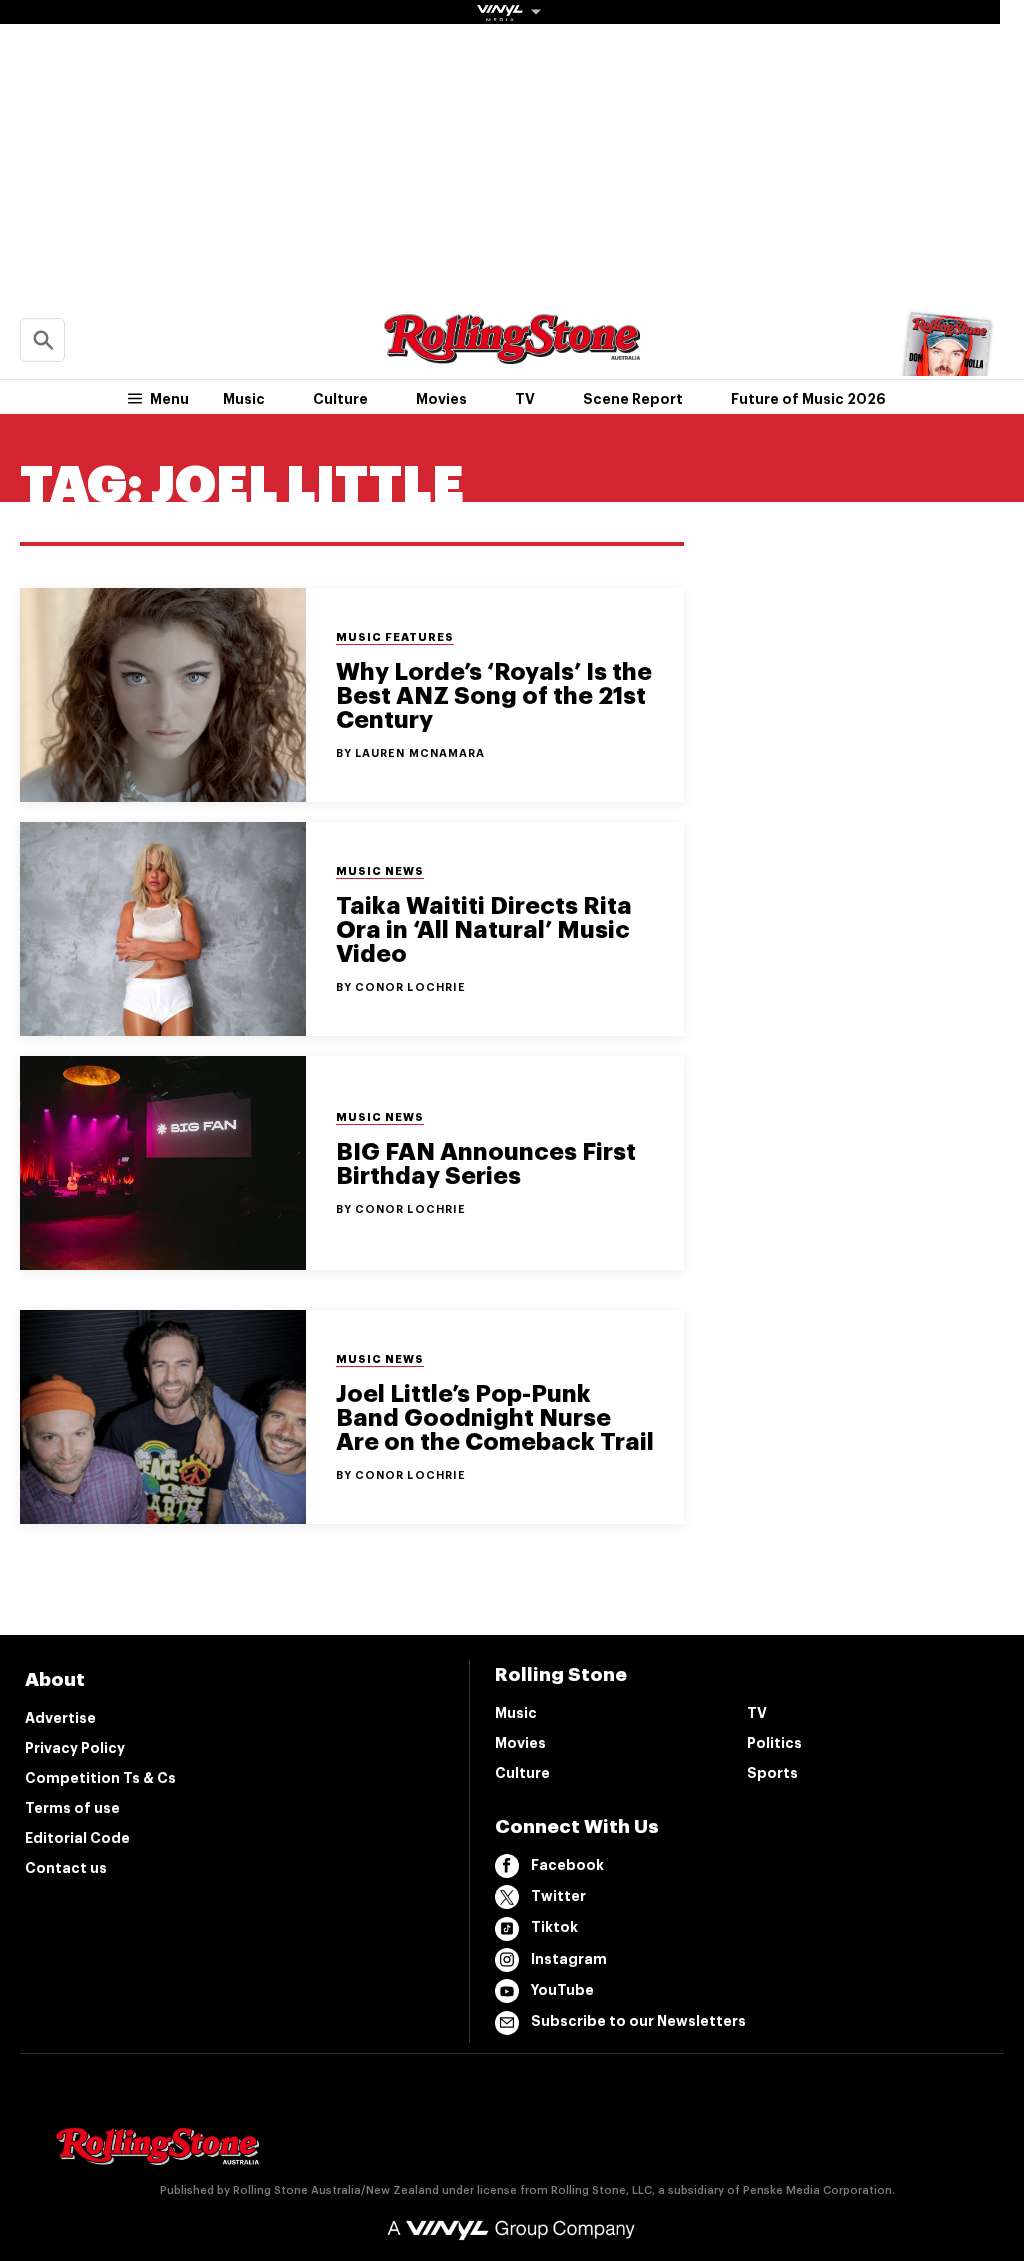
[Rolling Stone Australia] (512, 354)
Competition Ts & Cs (100, 1778)
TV (525, 399)
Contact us (66, 1868)
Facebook (567, 1865)
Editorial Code (77, 1838)
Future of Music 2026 (808, 399)
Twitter (558, 1896)
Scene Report (633, 399)
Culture (340, 399)
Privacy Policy (75, 1748)
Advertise (60, 1718)
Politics (774, 1743)
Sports (772, 1773)
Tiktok (554, 1927)
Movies (441, 399)
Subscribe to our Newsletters (638, 2021)
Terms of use (72, 1808)
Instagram (569, 1959)
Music (244, 399)
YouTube (562, 1990)
